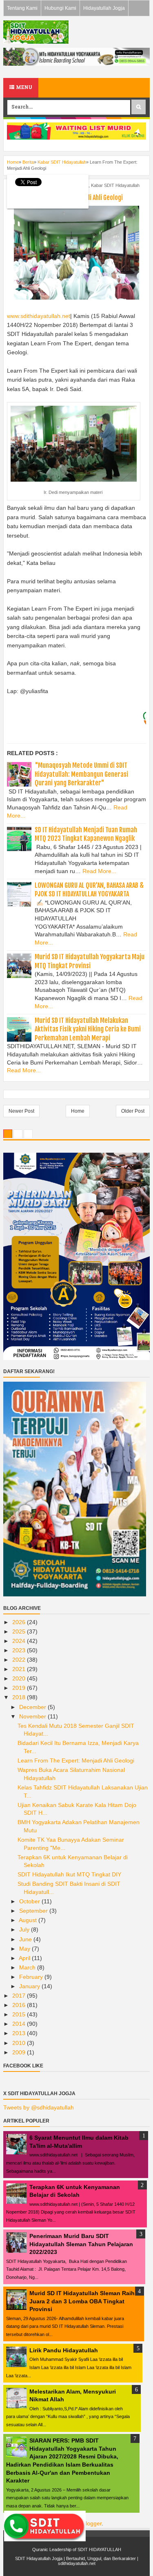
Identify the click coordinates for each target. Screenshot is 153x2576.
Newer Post (21, 1111)
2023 (20, 1650)
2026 (20, 1622)
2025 (20, 1631)
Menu (23, 88)
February (32, 1977)
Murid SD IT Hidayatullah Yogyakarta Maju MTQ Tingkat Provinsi (90, 961)
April (25, 1958)
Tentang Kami (22, 8)
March (28, 1967)
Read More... (99, 871)
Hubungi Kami (60, 8)
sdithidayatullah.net (77, 2563)
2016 (20, 2005)
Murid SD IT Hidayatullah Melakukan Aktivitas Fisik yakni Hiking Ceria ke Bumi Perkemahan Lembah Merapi (88, 1029)
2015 (20, 2014)
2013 (20, 2033)
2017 (20, 1996)
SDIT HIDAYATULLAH (99, 2549)
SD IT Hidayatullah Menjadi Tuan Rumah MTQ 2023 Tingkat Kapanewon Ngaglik (86, 834)
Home (78, 1111)
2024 (20, 1641)
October (30, 1901)
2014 (20, 2024)
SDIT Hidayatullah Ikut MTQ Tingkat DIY (69, 1874)
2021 (20, 1669)
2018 (20, 1697)
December (33, 1707)
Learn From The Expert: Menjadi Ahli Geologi (76, 1760)
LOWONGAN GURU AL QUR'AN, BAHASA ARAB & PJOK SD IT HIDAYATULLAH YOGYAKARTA (89, 890)
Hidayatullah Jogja (104, 8)
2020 (20, 1678)
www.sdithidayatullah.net (39, 316)
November (33, 1716)
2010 (20, 2043)
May (25, 1949)
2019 (20, 1688)
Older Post (133, 1111)
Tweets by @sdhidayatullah (39, 2107)
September (34, 1911)
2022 (20, 1660)
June (26, 1939)
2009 (20, 2052)
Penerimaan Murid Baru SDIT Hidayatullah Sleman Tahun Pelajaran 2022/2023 (81, 2244)
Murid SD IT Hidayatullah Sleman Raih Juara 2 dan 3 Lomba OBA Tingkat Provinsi (82, 2301)
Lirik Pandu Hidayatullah (64, 2350)
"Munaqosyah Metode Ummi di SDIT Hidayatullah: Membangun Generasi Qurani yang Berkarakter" (81, 774)
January (30, 1986)
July (25, 1929)
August (29, 1920)
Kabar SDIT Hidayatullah (115, 185)
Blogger (92, 2523)
